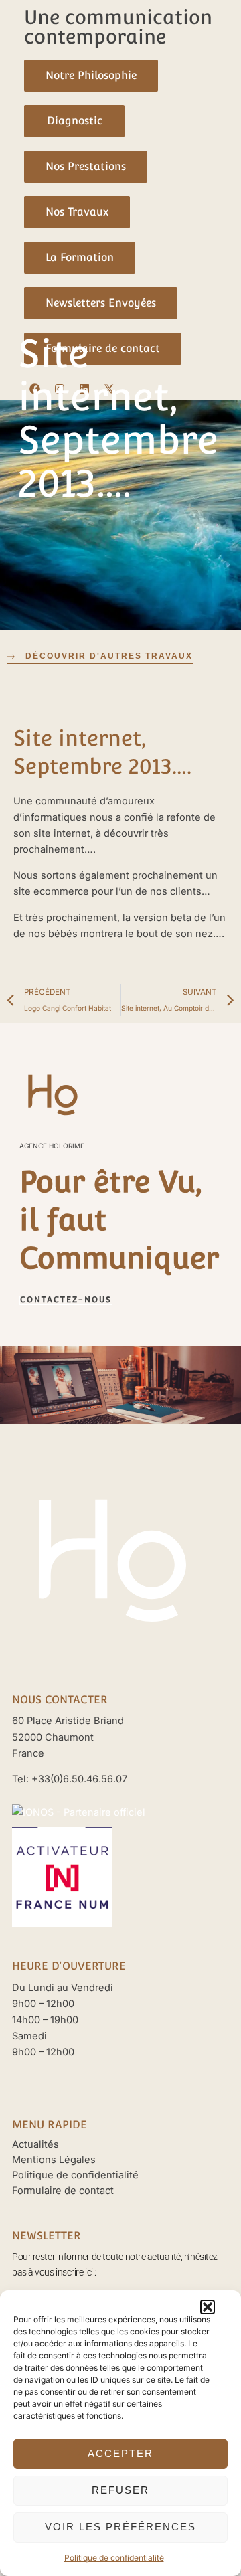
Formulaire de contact (63, 2191)
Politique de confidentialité (114, 2558)
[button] (208, 2307)
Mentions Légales (54, 2160)
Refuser (120, 2490)
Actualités (35, 2144)
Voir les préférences (120, 2527)
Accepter (120, 2453)
